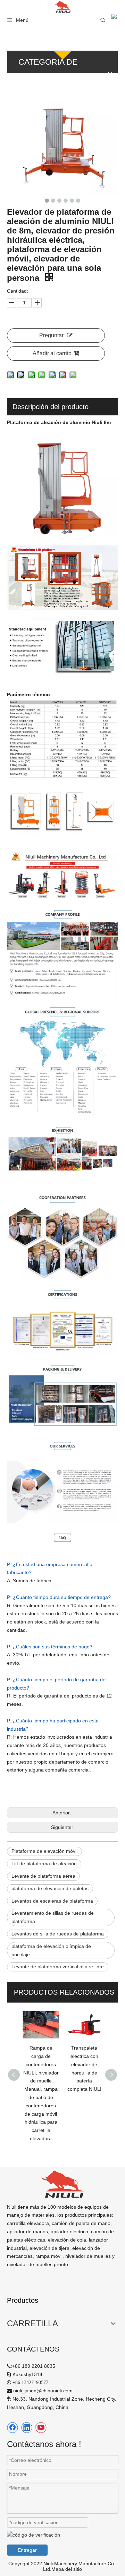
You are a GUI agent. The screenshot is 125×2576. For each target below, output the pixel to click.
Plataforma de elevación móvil (44, 1851)
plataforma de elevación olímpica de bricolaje (51, 1950)
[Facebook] (12, 2428)
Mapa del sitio (67, 2569)
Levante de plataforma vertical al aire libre (58, 1967)
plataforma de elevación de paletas (50, 1888)
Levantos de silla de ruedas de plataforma (58, 1934)
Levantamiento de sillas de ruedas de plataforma (53, 1917)
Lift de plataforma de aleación (44, 1864)
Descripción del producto (51, 407)
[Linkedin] (27, 2428)
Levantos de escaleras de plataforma (52, 1901)
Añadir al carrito (52, 353)
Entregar (27, 2550)
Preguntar (51, 335)
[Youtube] (41, 2428)
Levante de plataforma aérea (43, 1876)
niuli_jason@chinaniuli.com (43, 2391)
